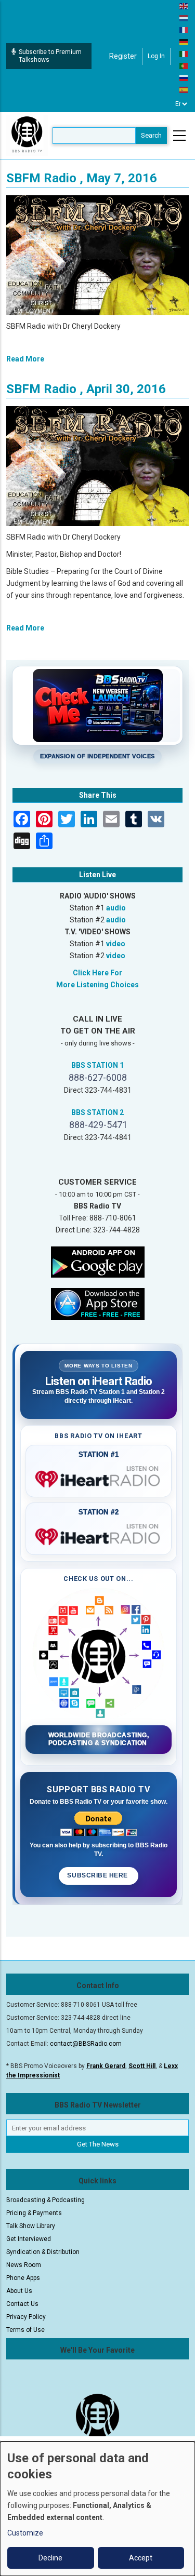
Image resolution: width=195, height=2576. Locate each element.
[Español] (184, 89)
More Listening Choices (97, 985)
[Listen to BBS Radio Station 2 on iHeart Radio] (99, 1535)
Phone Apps (23, 2278)
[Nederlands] (184, 18)
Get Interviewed (29, 2239)
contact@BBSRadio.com (86, 2044)
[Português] (184, 65)
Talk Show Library (31, 2226)
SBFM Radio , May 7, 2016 (82, 178)
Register (123, 56)
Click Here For (97, 973)
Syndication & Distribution (43, 2252)
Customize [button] (25, 2533)
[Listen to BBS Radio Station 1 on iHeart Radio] (99, 1477)
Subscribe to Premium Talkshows (50, 56)
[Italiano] (184, 53)
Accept (141, 2558)
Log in (156, 56)
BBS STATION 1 (97, 1065)
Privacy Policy (26, 2317)
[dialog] (97, 2509)
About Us (19, 2291)
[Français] (184, 30)
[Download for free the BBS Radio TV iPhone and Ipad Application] (98, 1304)
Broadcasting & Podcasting (45, 2200)
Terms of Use (25, 2330)
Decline (50, 2558)
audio (116, 908)
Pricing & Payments (34, 2213)
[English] (184, 6)
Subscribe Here (98, 1875)
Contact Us (22, 2304)
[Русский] (184, 77)
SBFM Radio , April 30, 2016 (86, 389)
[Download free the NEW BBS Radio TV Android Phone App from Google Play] (98, 1262)
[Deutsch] (184, 42)
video (116, 944)
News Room (24, 2265)
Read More (25, 359)
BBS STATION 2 (97, 1112)
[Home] (27, 135)
